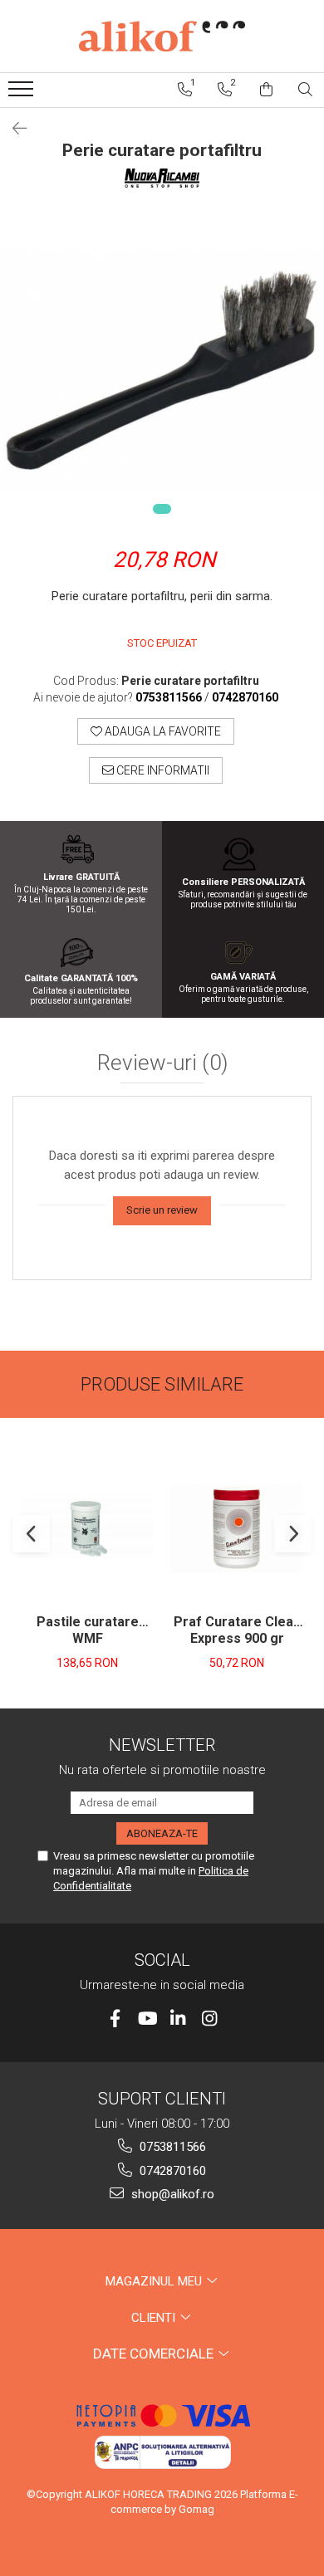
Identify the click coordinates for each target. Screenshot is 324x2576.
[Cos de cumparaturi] (266, 90)
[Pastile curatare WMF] (87, 1528)
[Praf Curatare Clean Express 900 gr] (237, 1528)
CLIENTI (155, 2318)
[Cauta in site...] (305, 90)
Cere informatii (162, 770)
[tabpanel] (162, 370)
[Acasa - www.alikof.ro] (162, 36)
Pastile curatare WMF (88, 1630)
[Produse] (23, 94)
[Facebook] (115, 2019)
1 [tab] (162, 509)
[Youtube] (147, 2019)
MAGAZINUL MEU (155, 2281)
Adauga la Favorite (162, 731)
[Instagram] (210, 2019)
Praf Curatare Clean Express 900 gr (237, 1630)
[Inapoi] (12, 129)
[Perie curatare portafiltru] (162, 370)
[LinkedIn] (178, 2019)
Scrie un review (162, 1210)
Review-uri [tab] (162, 1063)
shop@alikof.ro (171, 2194)
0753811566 (171, 2147)
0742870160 (171, 2171)
